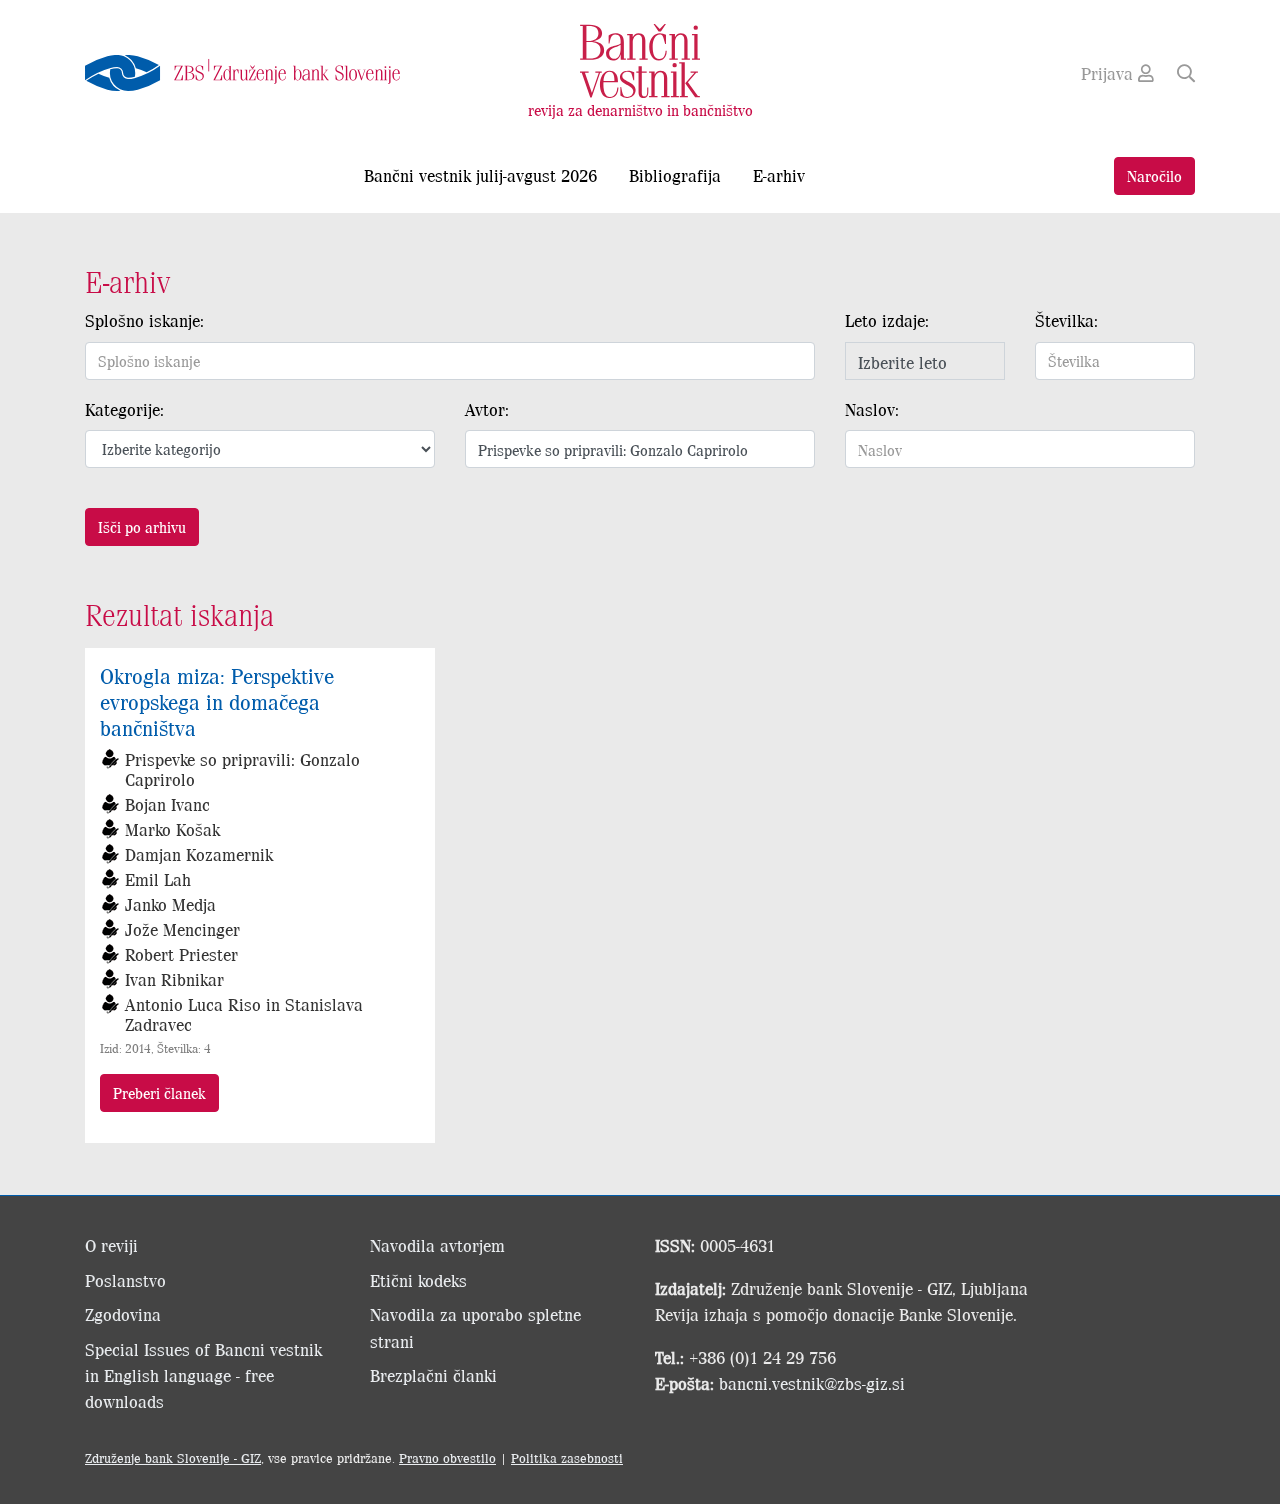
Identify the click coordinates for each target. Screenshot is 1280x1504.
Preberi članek (159, 1092)
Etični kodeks (418, 1280)
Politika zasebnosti (567, 1457)
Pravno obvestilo (447, 1457)
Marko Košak (172, 829)
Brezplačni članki (433, 1375)
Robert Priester (181, 954)
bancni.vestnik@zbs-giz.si (812, 1383)
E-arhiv (779, 175)
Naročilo (1154, 175)
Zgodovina (123, 1314)
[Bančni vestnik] (640, 59)
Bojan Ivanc (167, 804)
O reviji (111, 1245)
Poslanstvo (125, 1280)
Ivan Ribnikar (174, 979)
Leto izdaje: (887, 320)
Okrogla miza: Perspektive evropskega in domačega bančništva (217, 701)
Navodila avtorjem (437, 1245)
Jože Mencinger (182, 929)
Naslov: (872, 409)
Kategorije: (124, 409)
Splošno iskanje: (144, 320)
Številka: (1066, 320)
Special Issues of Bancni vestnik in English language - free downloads (203, 1375)
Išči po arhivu (142, 526)
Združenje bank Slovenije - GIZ (173, 1457)
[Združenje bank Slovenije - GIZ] (260, 73)
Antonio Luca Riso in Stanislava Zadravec (244, 1014)
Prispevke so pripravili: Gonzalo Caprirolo (242, 769)
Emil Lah (158, 879)
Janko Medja (170, 904)
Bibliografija (675, 175)
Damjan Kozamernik (199, 854)
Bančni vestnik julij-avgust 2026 (480, 175)
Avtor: (487, 409)
